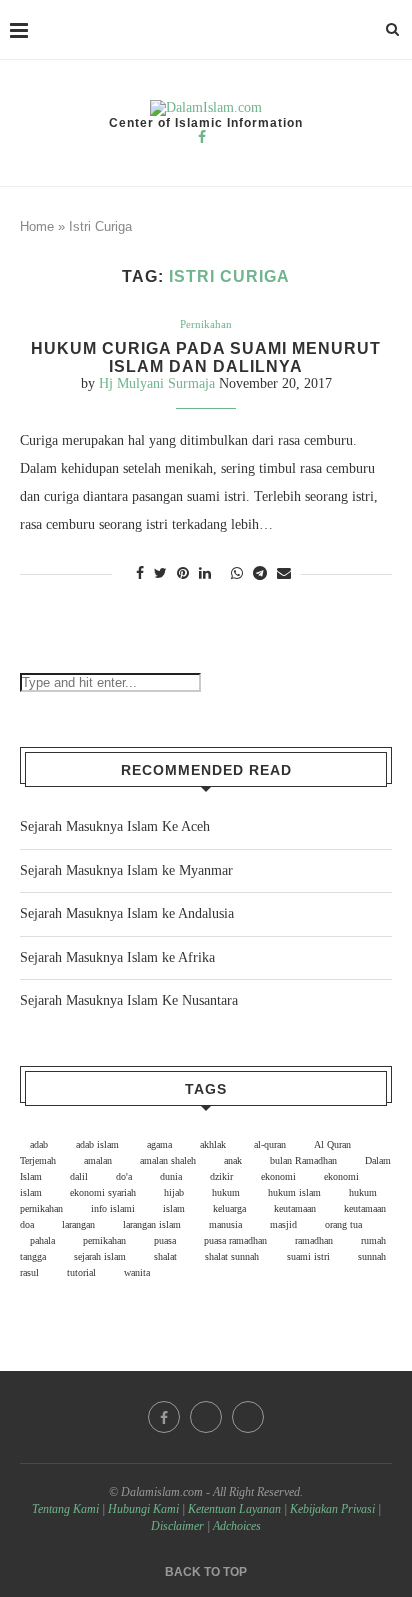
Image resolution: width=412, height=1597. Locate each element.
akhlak (213, 1144)
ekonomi (278, 1176)
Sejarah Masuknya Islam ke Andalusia (127, 913)
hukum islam (294, 1192)
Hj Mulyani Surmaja (157, 383)
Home (37, 226)
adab (39, 1144)
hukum (226, 1192)
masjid (283, 1224)
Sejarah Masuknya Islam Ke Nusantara (129, 1000)
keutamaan (295, 1208)
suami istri (308, 1256)
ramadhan (314, 1240)
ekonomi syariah (103, 1192)
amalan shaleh (168, 1160)
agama (159, 1144)
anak (233, 1160)
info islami (113, 1208)
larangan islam (152, 1224)
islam (174, 1208)
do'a (124, 1176)
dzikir (221, 1176)
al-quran (270, 1144)
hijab (174, 1192)
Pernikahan (206, 324)
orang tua (343, 1224)
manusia (225, 1224)
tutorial (81, 1272)
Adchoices (237, 1526)
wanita (137, 1272)
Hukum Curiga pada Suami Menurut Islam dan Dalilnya (206, 357)
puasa (165, 1240)
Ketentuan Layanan (234, 1509)
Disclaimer (177, 1526)
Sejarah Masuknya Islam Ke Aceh (115, 826)
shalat (165, 1256)
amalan (98, 1160)
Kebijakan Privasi (332, 1509)
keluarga (229, 1208)
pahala (42, 1240)
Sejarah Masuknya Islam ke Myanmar (126, 870)
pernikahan (104, 1240)
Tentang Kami (67, 1509)
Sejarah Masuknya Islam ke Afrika (117, 957)
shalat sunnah (232, 1256)
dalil (79, 1176)
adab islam (97, 1144)
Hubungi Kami (143, 1509)
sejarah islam (100, 1256)
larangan (78, 1224)
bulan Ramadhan (303, 1160)
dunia (171, 1176)
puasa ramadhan (235, 1240)
